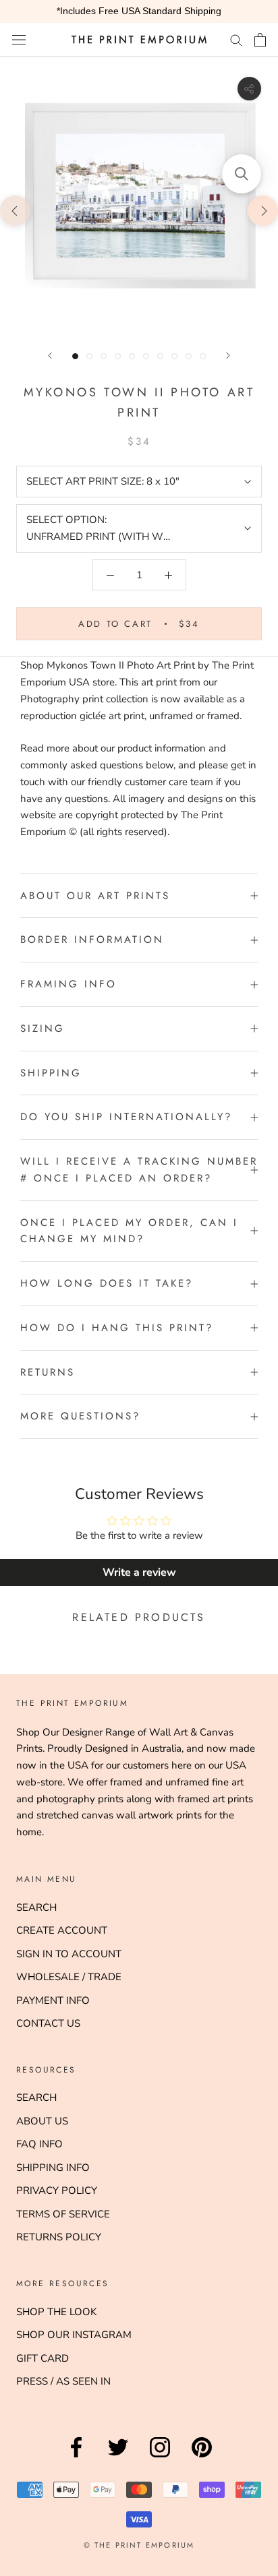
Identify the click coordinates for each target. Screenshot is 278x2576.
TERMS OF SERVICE (63, 2214)
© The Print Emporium (139, 2545)
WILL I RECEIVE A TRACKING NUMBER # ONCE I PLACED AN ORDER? (139, 1170)
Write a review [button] (139, 1572)
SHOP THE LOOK (56, 2312)
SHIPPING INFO (53, 2168)
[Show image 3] (104, 356)
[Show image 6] (146, 356)
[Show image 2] (89, 356)
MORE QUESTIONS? (80, 1416)
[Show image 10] (203, 356)
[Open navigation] (19, 39)
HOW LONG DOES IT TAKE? (107, 1283)
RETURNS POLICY (59, 2237)
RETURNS (48, 1372)
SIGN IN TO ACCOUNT (69, 1954)
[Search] (236, 39)
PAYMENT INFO (53, 2000)
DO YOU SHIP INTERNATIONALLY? (126, 1117)
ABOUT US (42, 2121)
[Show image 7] (160, 356)
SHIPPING (51, 1073)
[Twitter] (118, 2457)
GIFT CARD (43, 2358)
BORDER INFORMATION (92, 940)
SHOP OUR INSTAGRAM (74, 2335)
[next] (263, 210)
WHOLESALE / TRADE (69, 1977)
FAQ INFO (39, 2144)
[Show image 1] (75, 356)
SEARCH (36, 1907)
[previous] (15, 210)
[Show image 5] (132, 356)
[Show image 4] (118, 356)
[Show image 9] (189, 356)
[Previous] (50, 356)
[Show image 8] (174, 356)
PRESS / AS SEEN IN (63, 2381)
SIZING (43, 1029)
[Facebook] (76, 2457)
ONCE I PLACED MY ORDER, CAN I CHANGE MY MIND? (129, 1231)
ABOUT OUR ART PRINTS (95, 896)
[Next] (228, 356)
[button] (242, 174)
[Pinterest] (202, 2457)
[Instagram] (160, 2457)
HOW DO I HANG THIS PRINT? (117, 1328)
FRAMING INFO (68, 984)
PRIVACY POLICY (57, 2190)
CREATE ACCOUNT (62, 1930)
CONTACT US (48, 2023)
